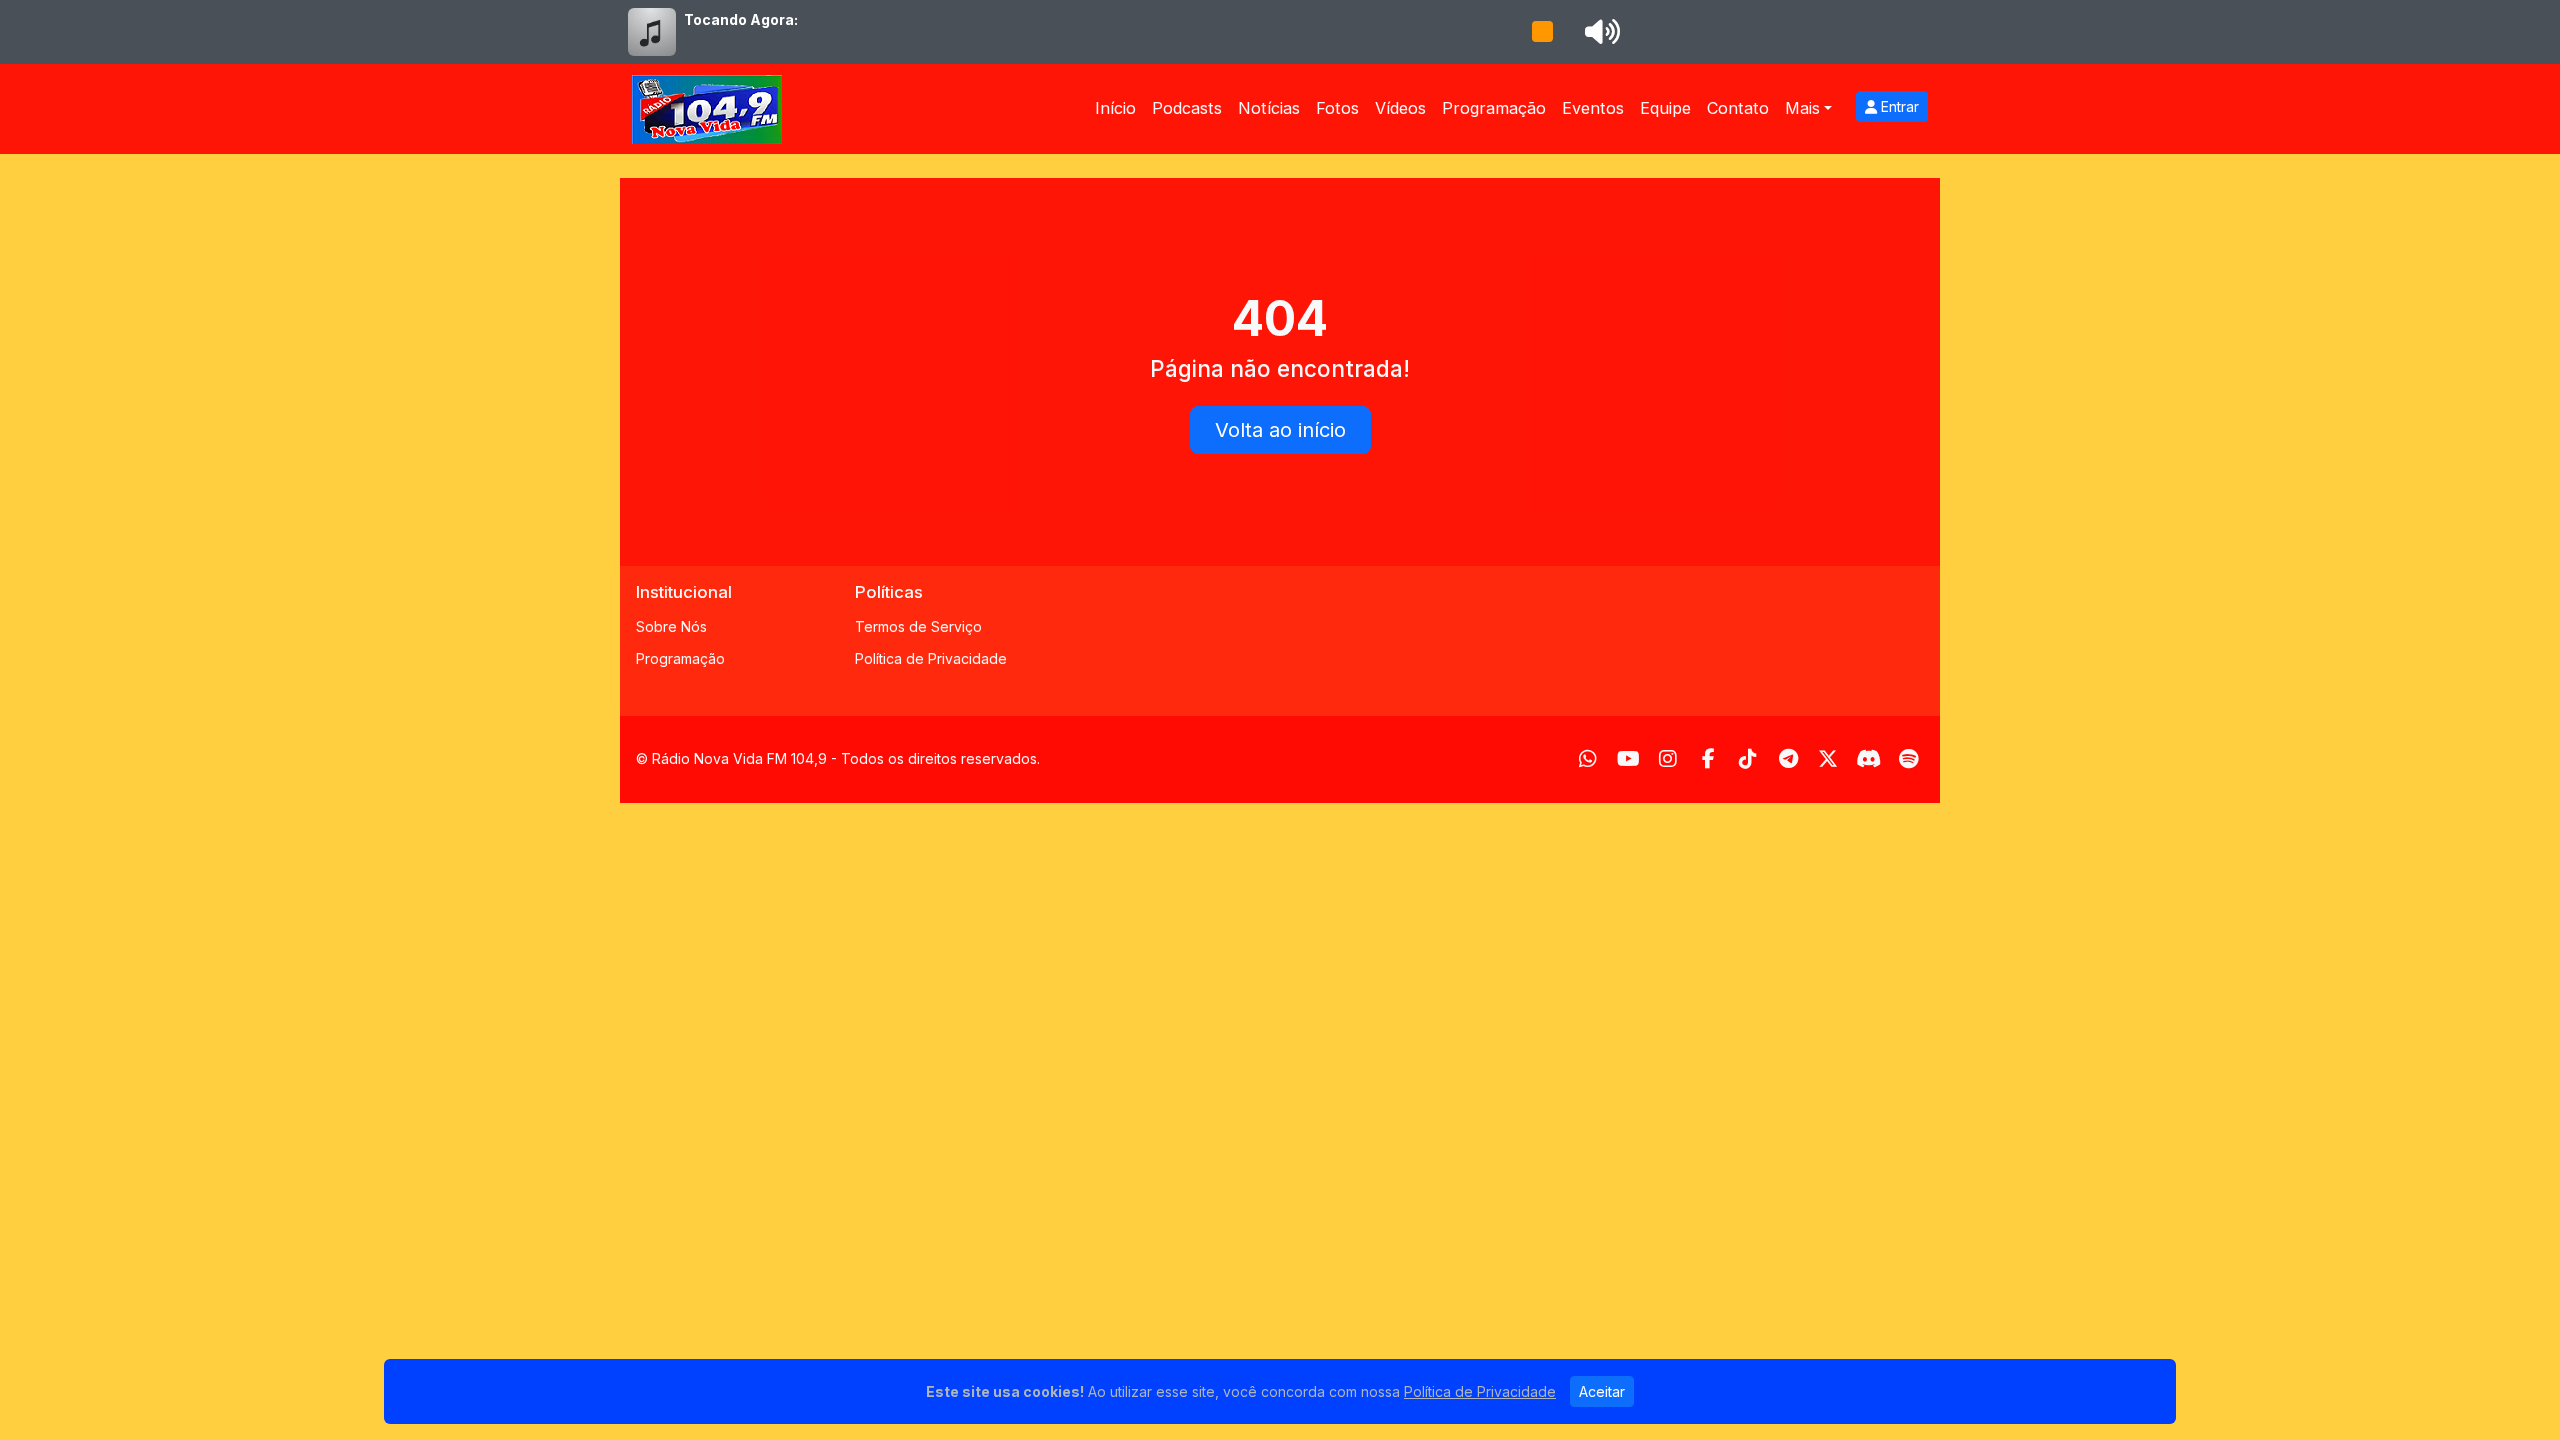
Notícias (1269, 108)
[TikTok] (1748, 759)
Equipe (1665, 108)
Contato (1738, 108)
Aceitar (1602, 1391)
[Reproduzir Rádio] (1542, 32)
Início (1115, 108)
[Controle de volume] (1599, 32)
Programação (1494, 108)
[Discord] (1868, 759)
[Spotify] (1908, 759)
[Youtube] (1628, 759)
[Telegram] (1788, 759)
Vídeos (1400, 108)
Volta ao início (1280, 430)
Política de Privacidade (931, 658)
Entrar (1898, 106)
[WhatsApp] (1588, 759)
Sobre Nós (671, 626)
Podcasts (1187, 108)
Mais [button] (1802, 108)
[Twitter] (1828, 759)
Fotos (1337, 108)
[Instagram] (1668, 759)
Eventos (1593, 108)
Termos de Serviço (918, 626)
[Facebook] (1708, 759)
